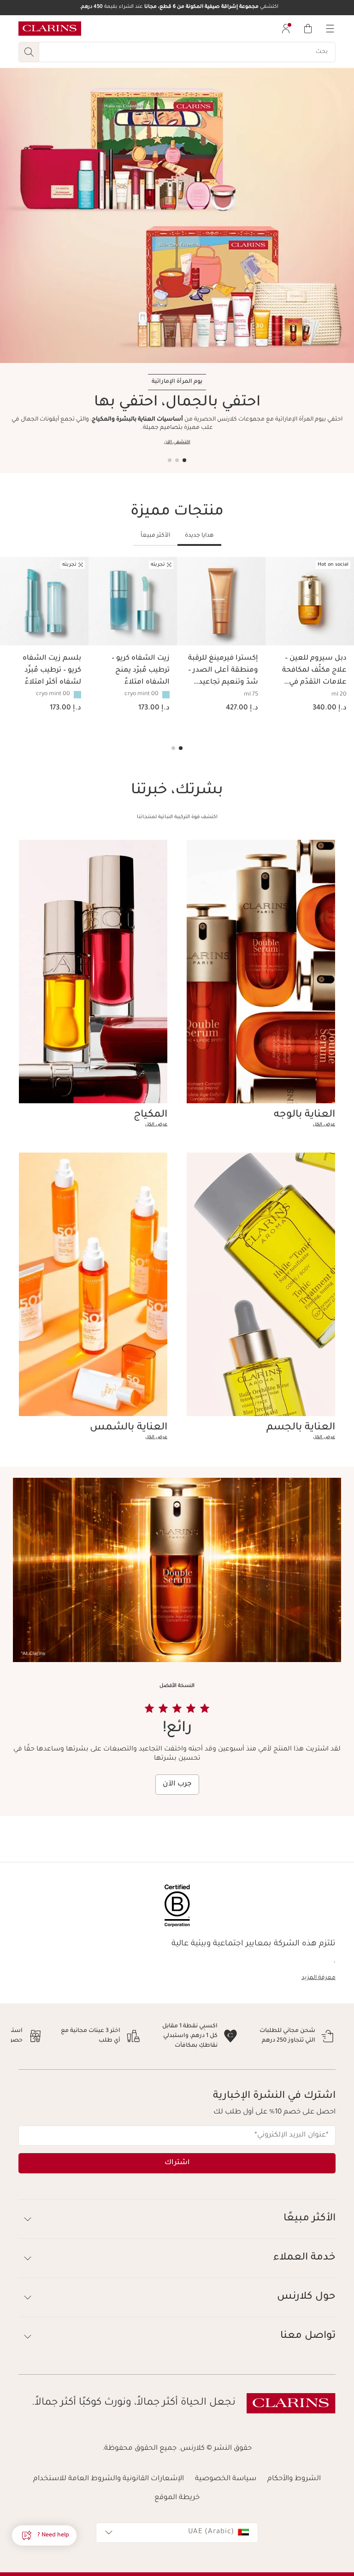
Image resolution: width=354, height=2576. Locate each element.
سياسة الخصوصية (226, 2479)
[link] (261, 1125)
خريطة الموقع (177, 2498)
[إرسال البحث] (29, 52)
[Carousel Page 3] (170, 460)
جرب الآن (177, 1784)
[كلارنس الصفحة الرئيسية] (50, 29)
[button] (44, 2535)
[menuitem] (286, 29)
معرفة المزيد (319, 1978)
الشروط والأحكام (294, 2479)
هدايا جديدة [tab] (199, 536)
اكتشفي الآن (177, 442)
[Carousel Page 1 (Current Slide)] (184, 460)
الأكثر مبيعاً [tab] (155, 536)
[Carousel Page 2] (177, 460)
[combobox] (177, 2533)
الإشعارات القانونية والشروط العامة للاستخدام (109, 2479)
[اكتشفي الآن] (177, 216)
